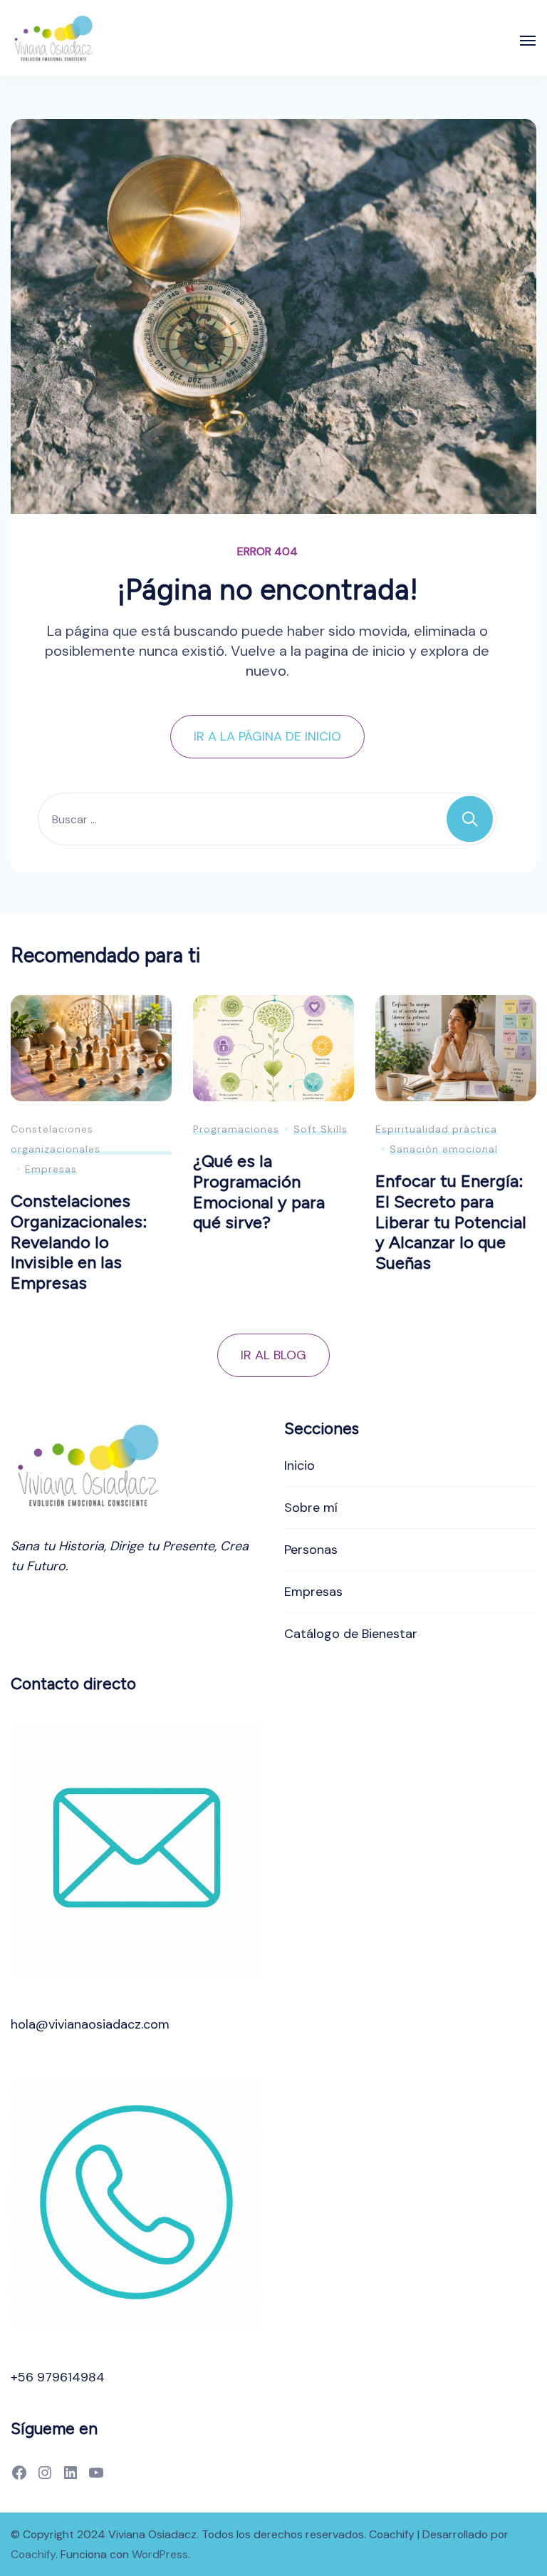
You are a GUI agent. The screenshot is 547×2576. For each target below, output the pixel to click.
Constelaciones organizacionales (56, 1139)
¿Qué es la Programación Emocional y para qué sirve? (259, 1191)
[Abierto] (528, 41)
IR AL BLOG (273, 1355)
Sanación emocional (444, 1149)
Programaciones (236, 1129)
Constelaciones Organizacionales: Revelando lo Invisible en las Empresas (79, 1242)
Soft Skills (321, 1129)
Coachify (33, 2554)
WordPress (160, 2554)
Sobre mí (311, 1508)
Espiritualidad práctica (436, 1129)
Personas (311, 1550)
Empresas (51, 1169)
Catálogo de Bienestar (351, 1634)
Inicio (299, 1465)
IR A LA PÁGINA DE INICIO (267, 736)
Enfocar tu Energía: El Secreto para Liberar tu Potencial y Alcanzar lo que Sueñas (451, 1222)
